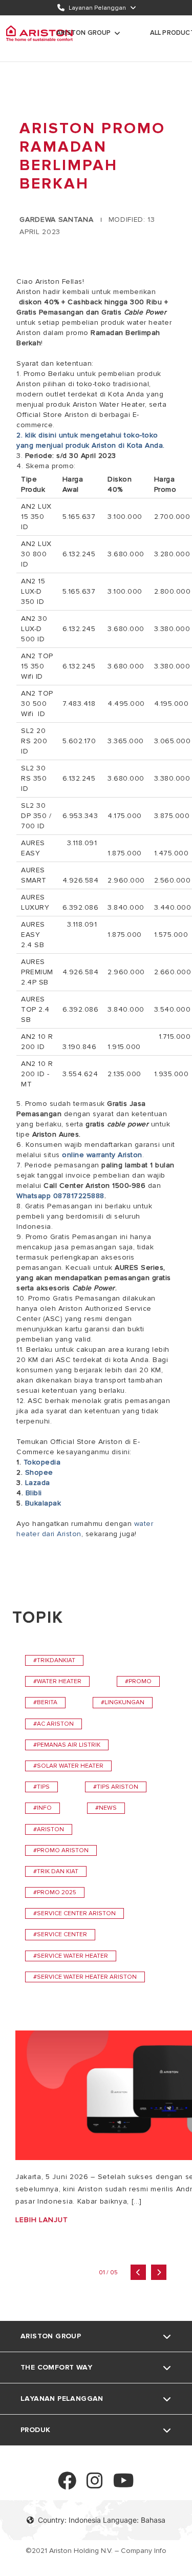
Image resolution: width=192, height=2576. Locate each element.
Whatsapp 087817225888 (60, 1196)
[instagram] (95, 2485)
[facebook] (67, 2485)
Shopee (39, 1472)
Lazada (38, 1483)
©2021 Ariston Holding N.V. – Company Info (96, 2551)
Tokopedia (42, 1462)
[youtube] (124, 2485)
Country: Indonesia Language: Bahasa (102, 2520)
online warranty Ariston (102, 1155)
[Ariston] (39, 33)
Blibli (34, 1493)
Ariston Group (84, 33)
